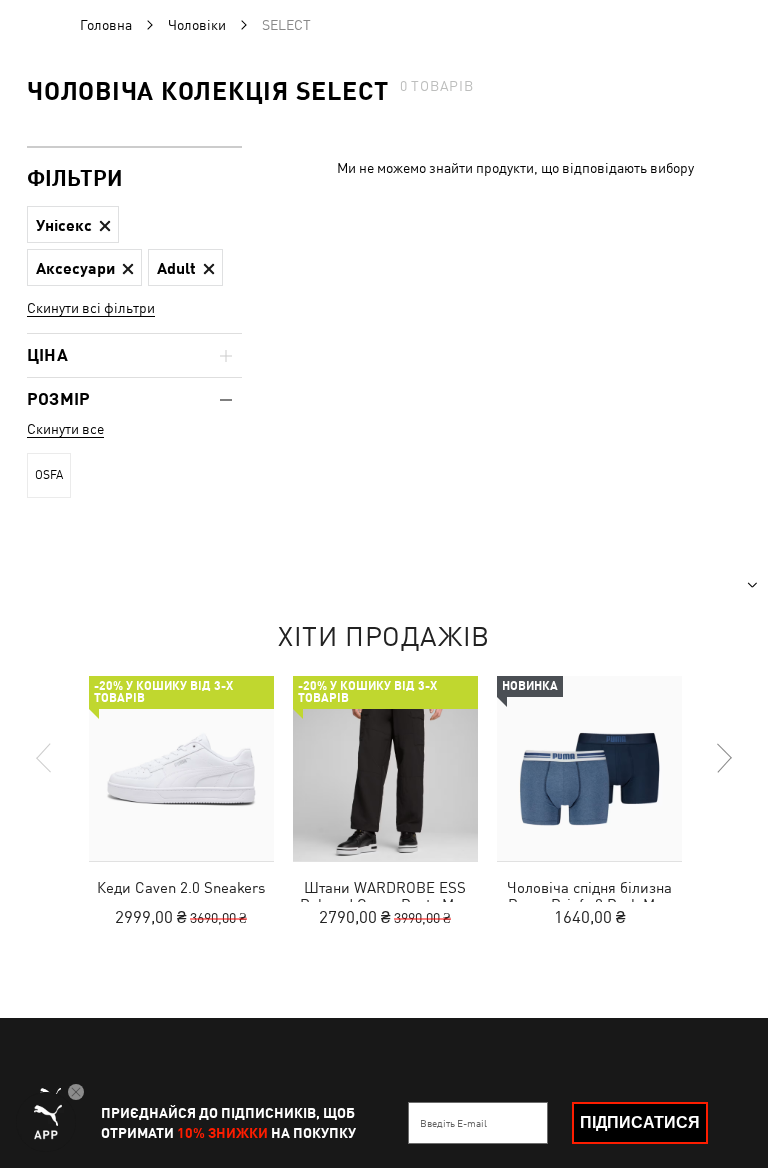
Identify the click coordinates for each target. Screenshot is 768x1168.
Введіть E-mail (453, 1123)
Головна (106, 25)
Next (723, 758)
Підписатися (640, 1122)
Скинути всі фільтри (91, 308)
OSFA (49, 475)
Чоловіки (197, 25)
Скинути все (65, 429)
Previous (45, 758)
